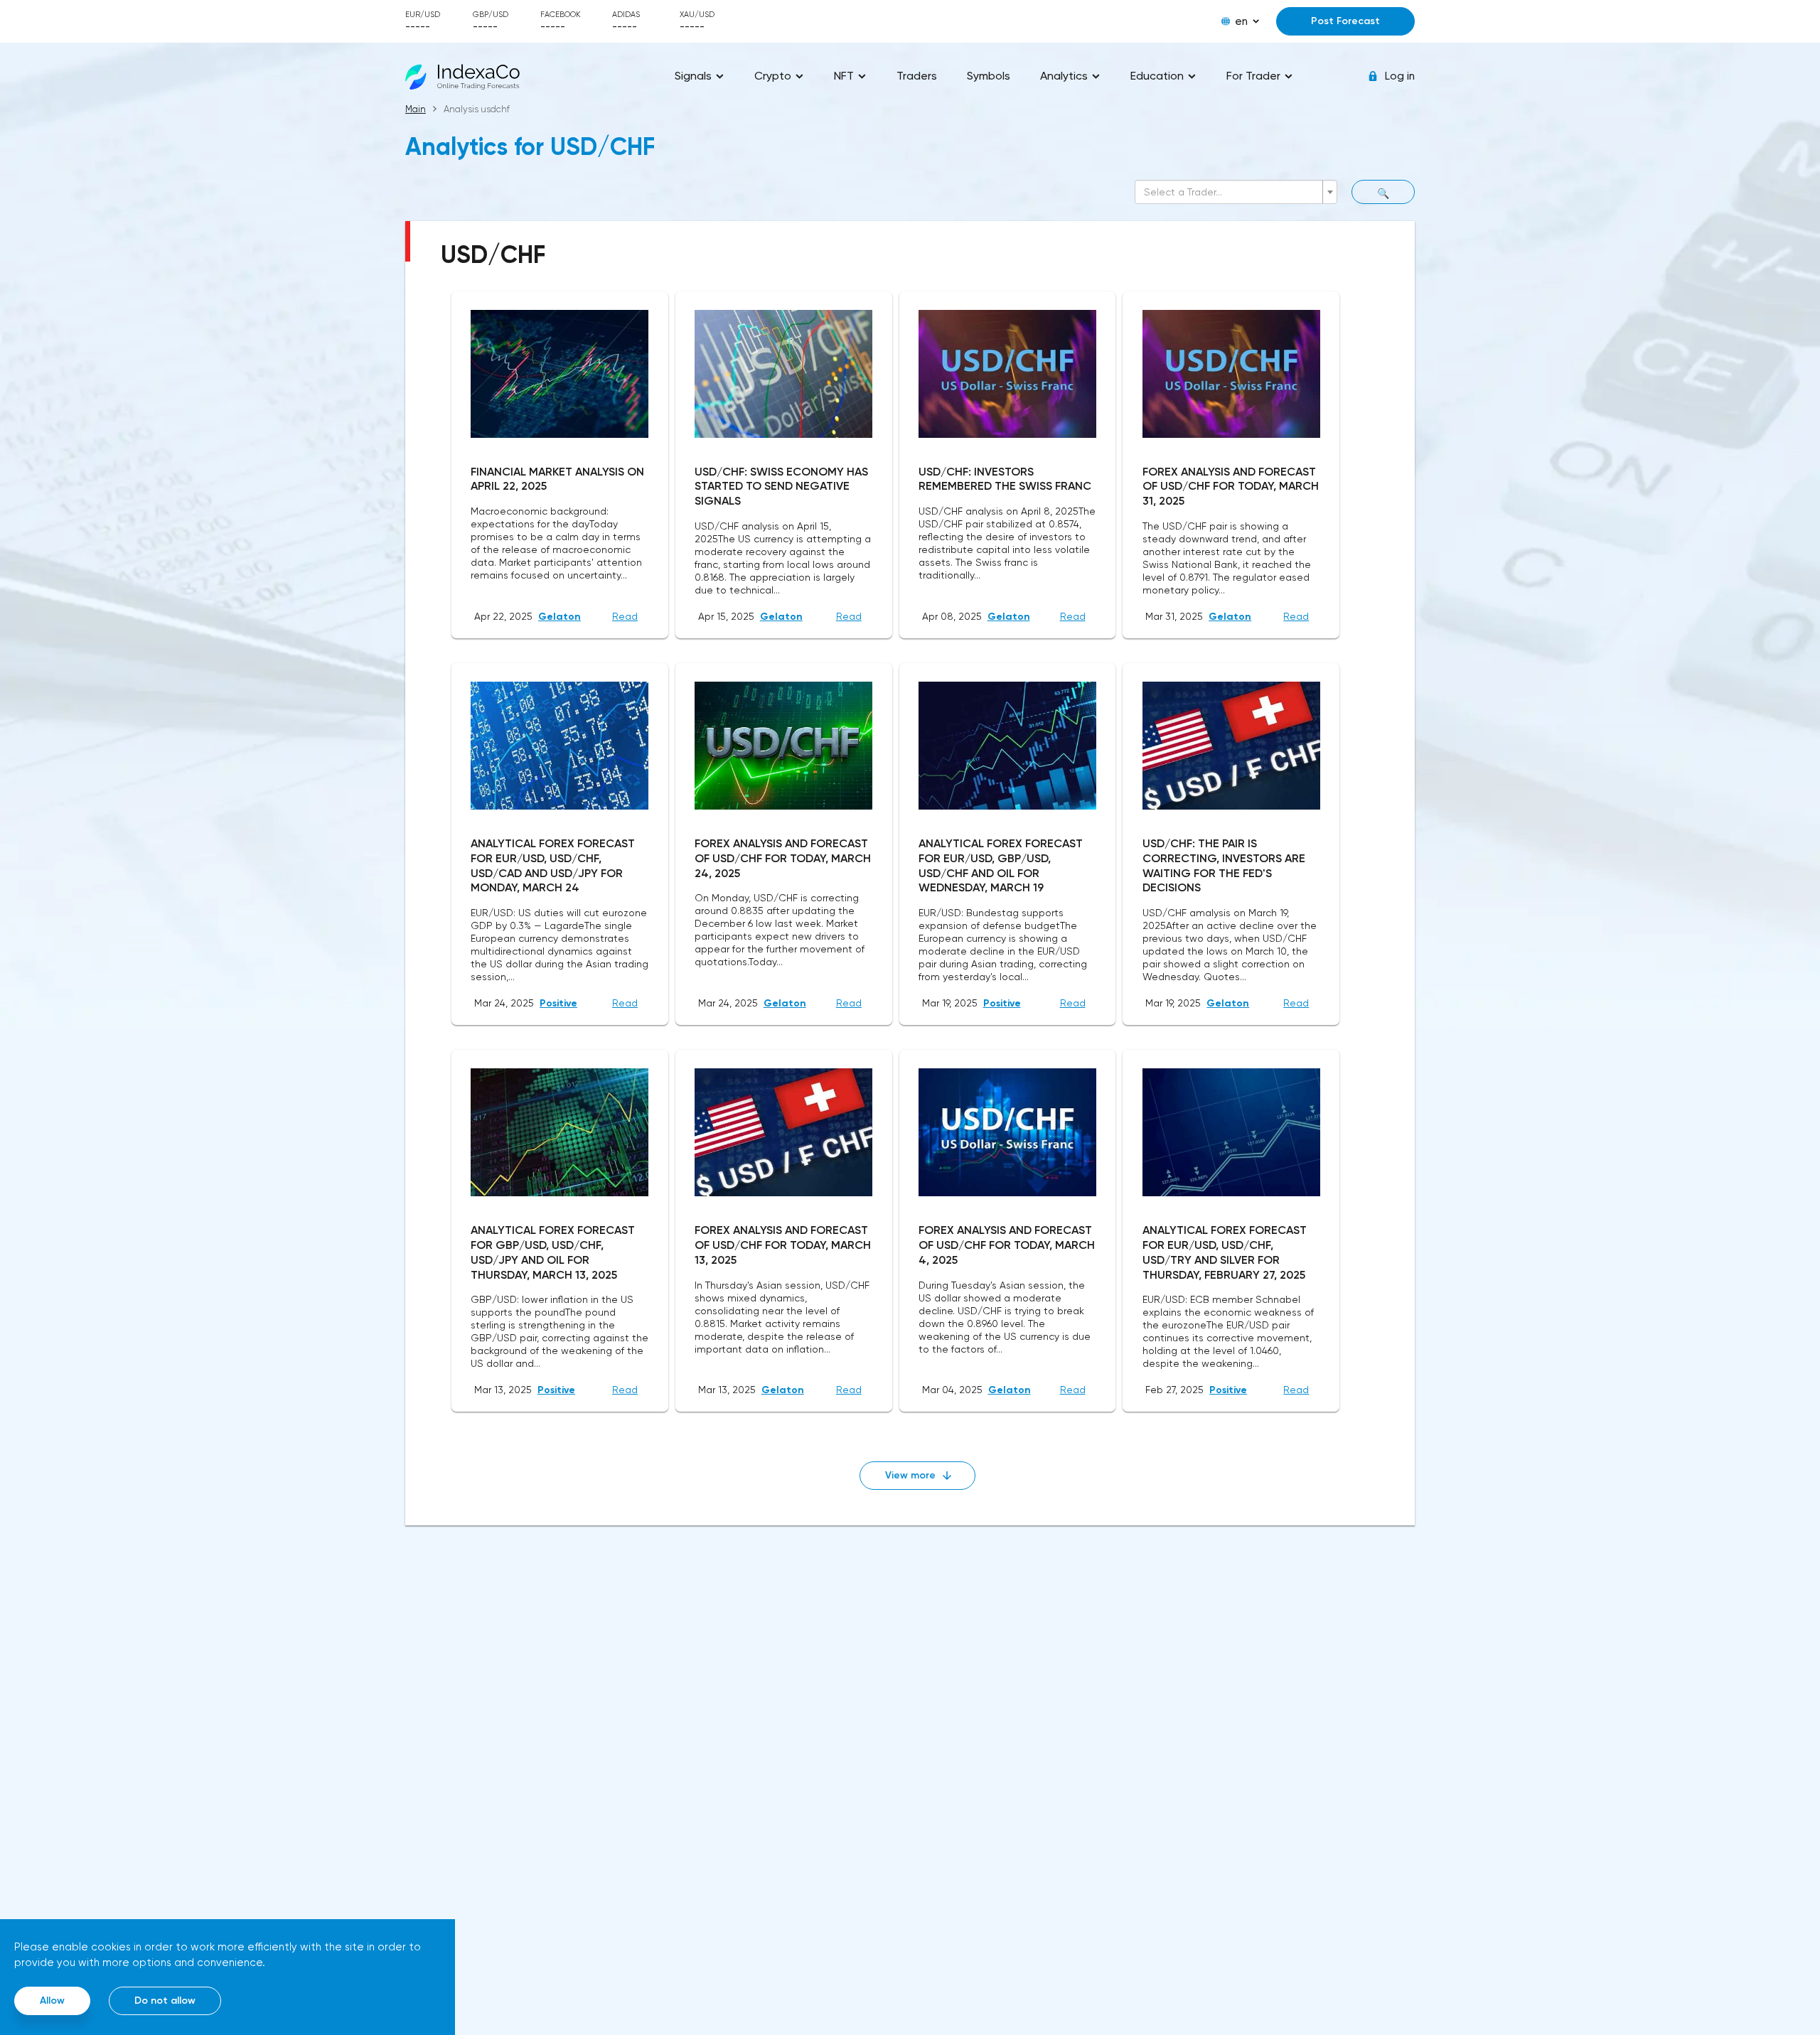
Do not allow (165, 2001)
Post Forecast (1345, 21)
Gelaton (560, 617)
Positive (558, 1003)
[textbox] (1232, 192)
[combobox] (1236, 192)
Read (625, 616)
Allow (52, 2001)
